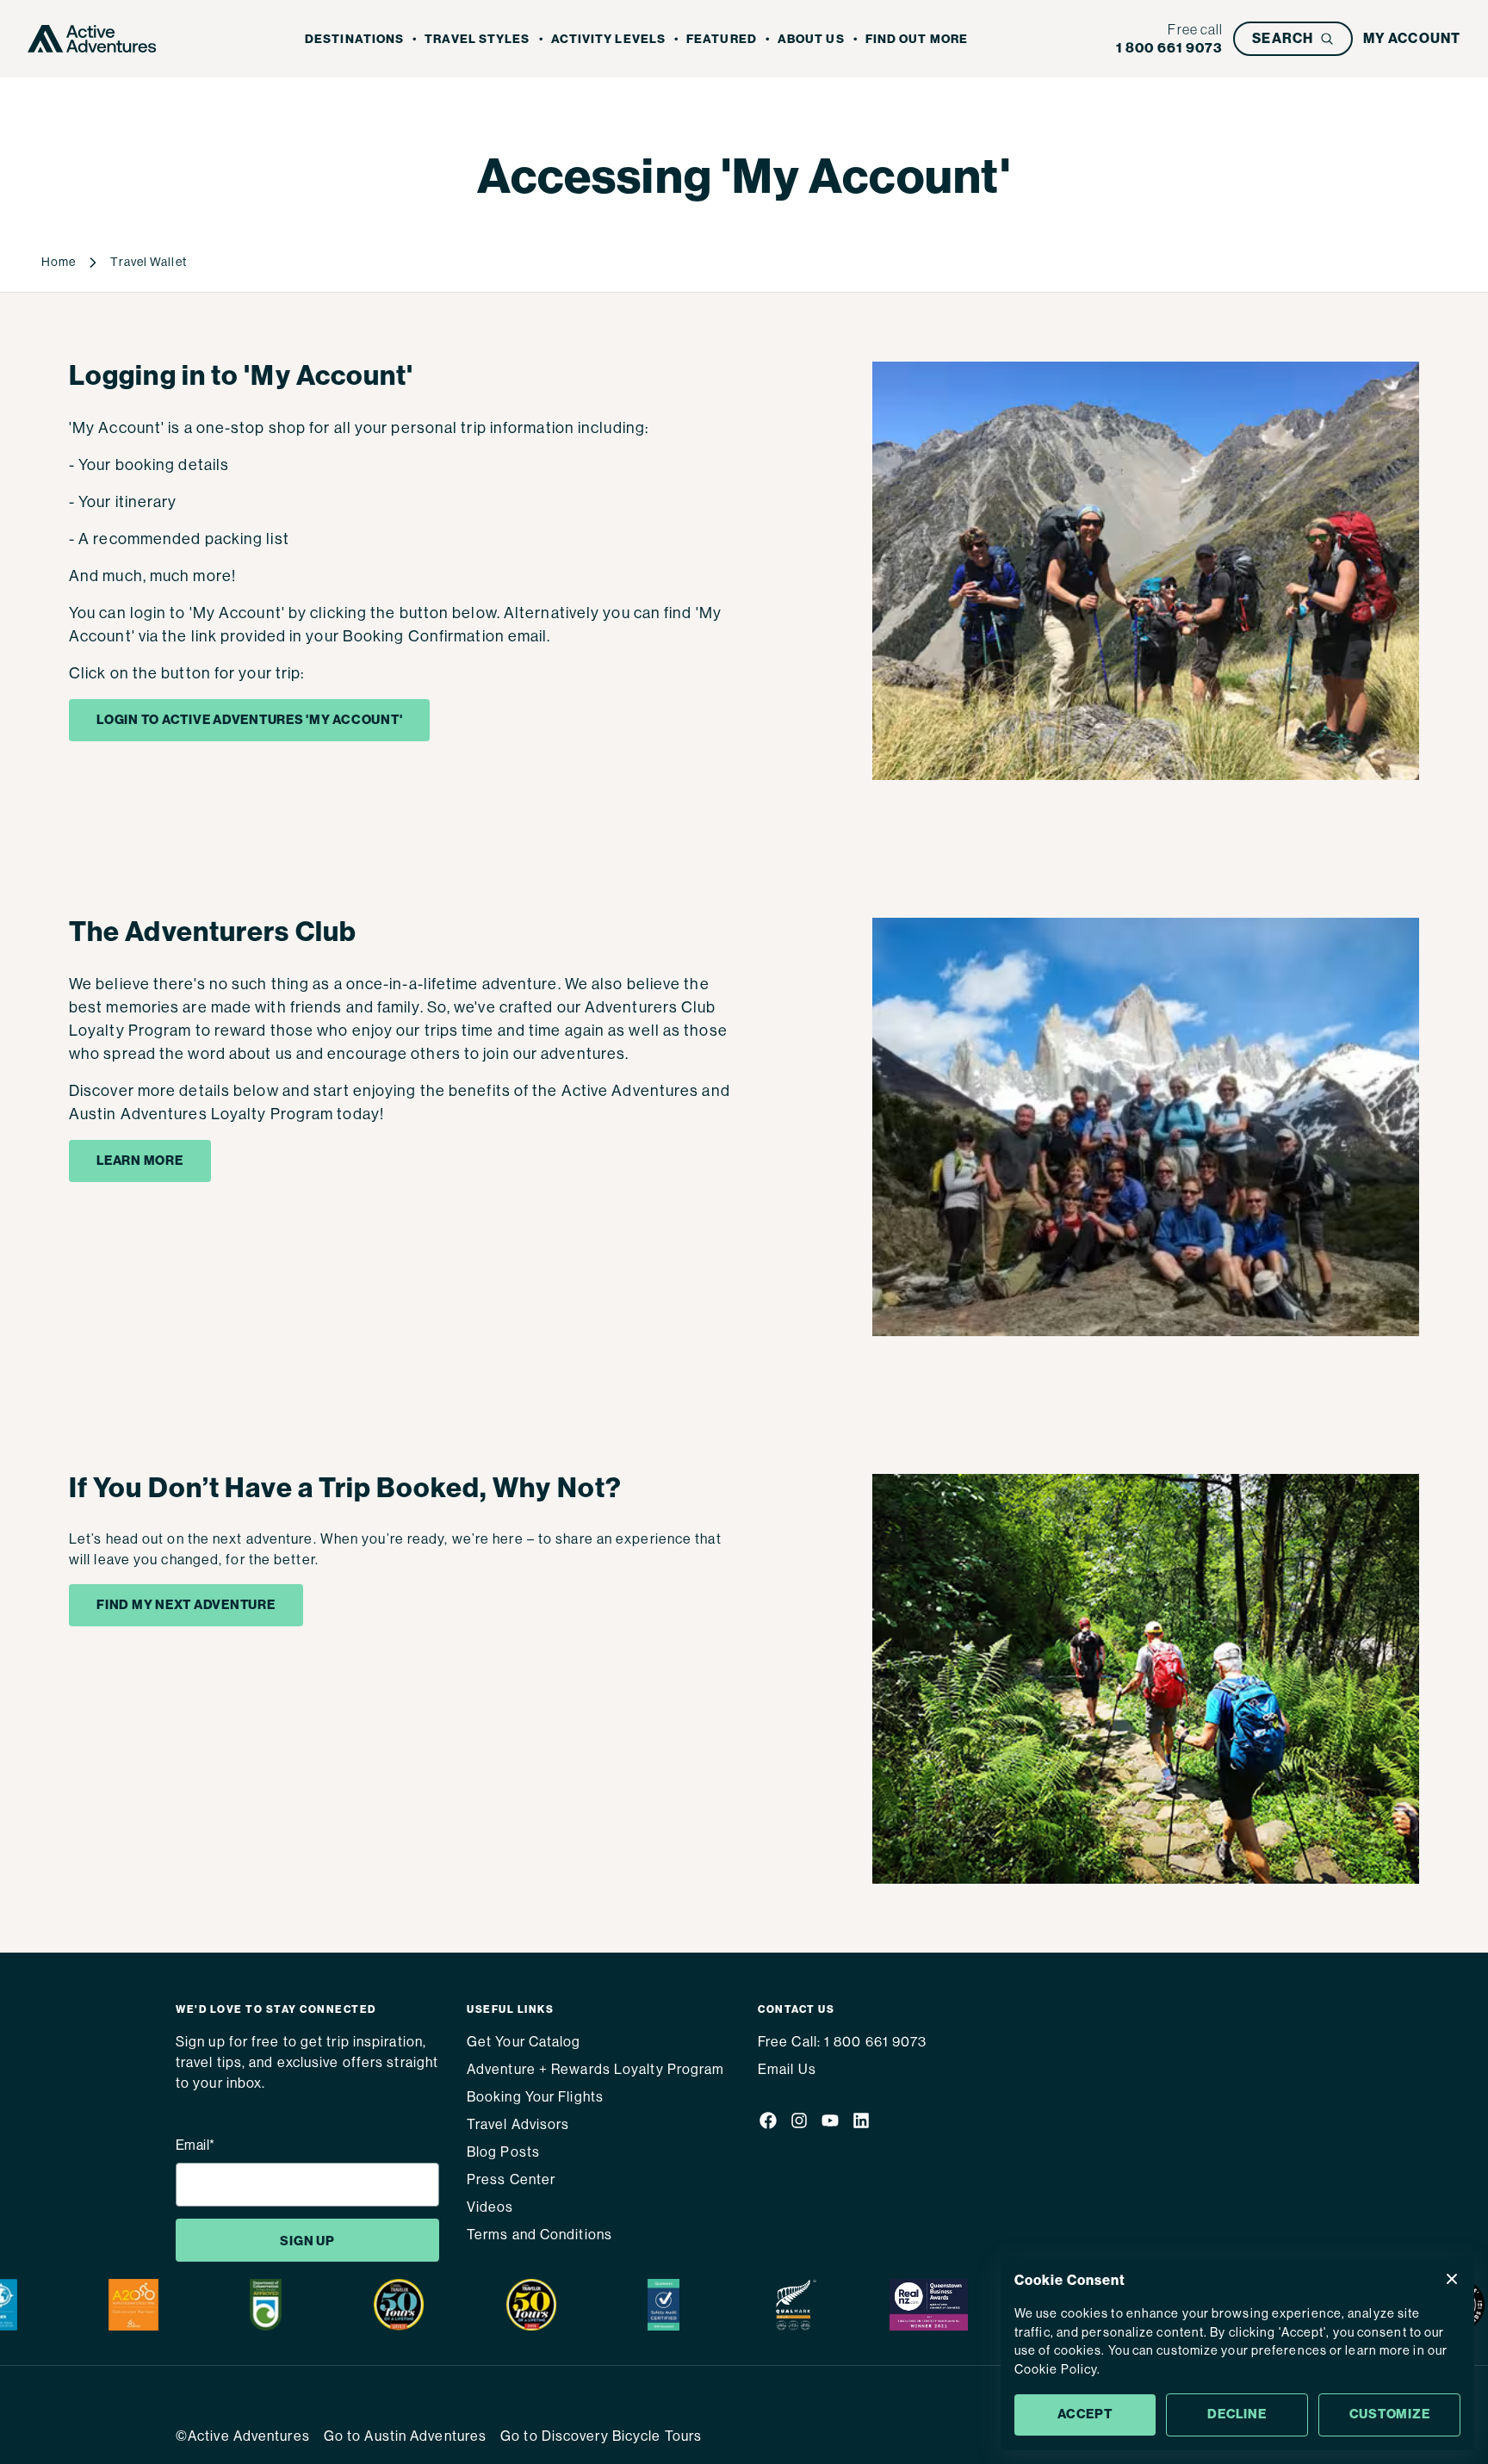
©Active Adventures (243, 2436)
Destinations (354, 39)
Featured (722, 39)
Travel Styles (477, 39)
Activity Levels (609, 39)
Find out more (917, 39)
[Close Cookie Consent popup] (1452, 2279)
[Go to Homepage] (92, 39)
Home (59, 262)
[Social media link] (768, 2123)
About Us (811, 39)
